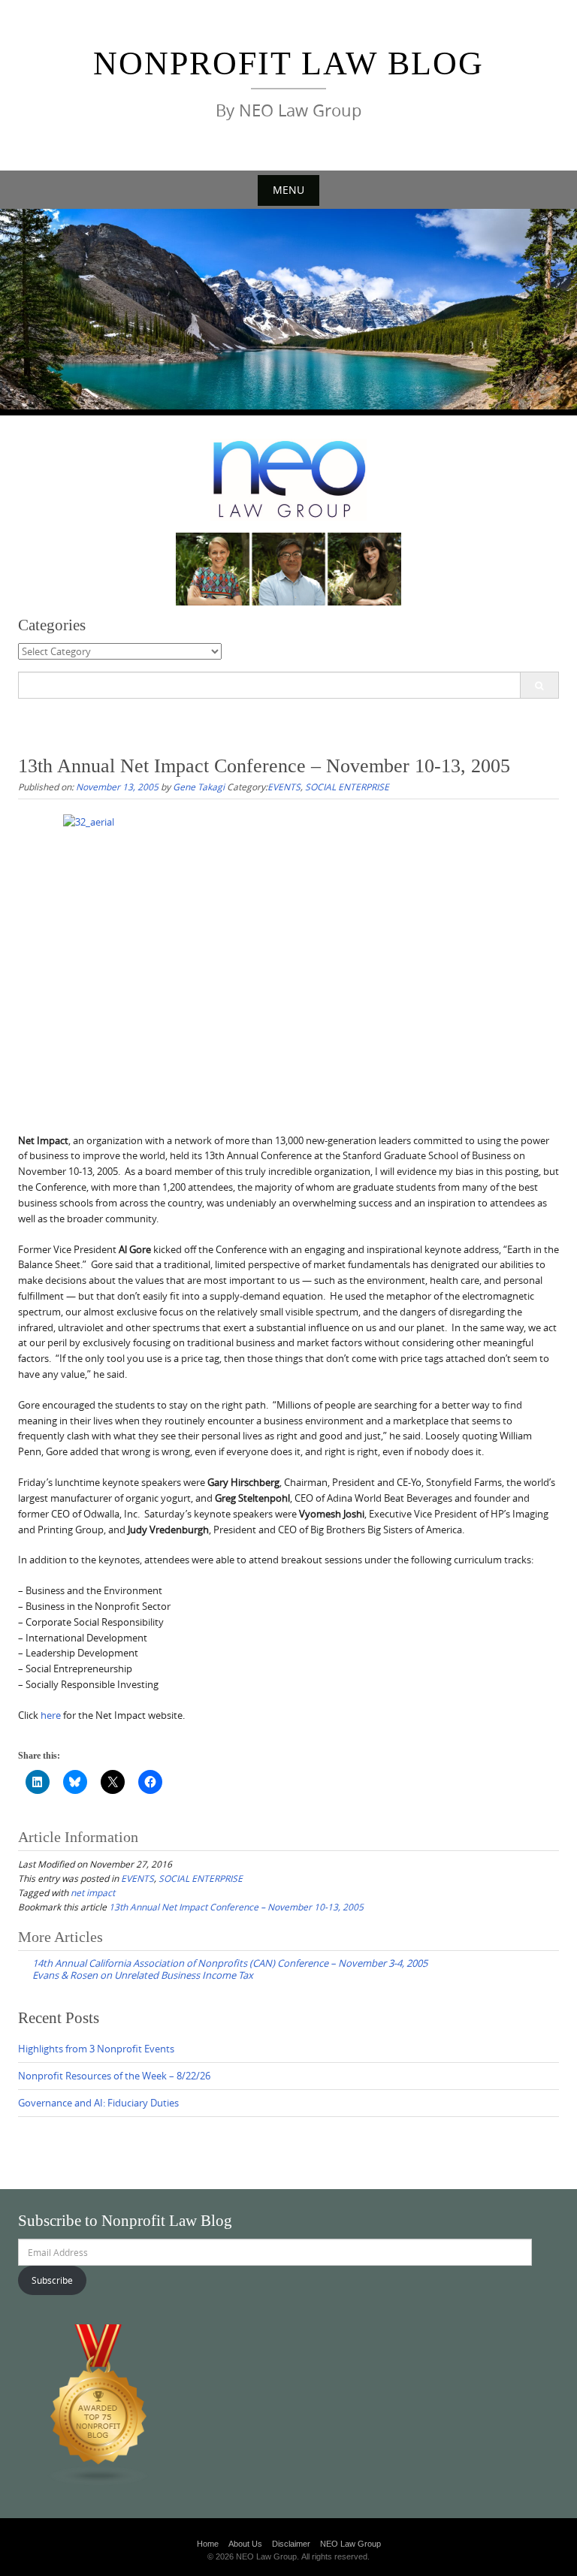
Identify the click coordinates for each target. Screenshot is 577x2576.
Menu (288, 190)
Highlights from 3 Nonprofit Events (96, 2049)
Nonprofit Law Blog (288, 63)
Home (208, 2544)
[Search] (539, 685)
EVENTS (284, 787)
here (51, 1715)
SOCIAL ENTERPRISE (347, 787)
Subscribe (52, 2280)
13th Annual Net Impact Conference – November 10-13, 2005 (236, 1907)
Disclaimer (291, 2544)
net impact (93, 1892)
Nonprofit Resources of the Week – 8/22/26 (114, 2076)
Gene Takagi (199, 787)
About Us (245, 2544)
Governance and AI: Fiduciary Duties (98, 2103)
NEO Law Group (350, 2544)
